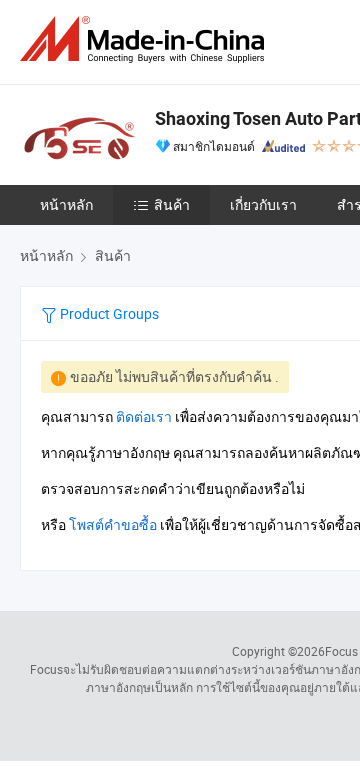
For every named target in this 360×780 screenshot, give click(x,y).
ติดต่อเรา (144, 416)
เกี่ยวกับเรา (263, 204)
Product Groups (108, 313)
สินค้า (172, 204)
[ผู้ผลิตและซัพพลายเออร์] (146, 39)
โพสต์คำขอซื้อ (113, 524)
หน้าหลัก (66, 204)
